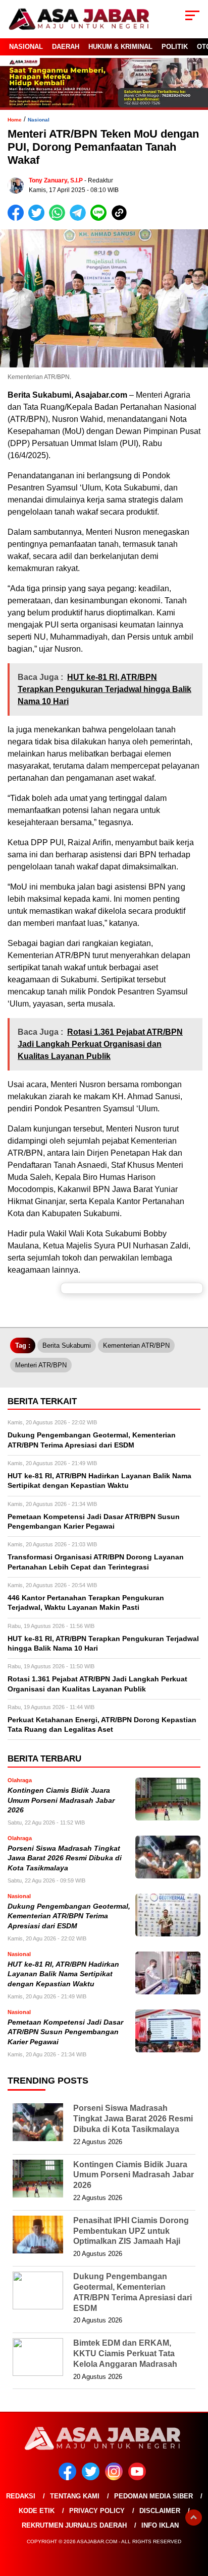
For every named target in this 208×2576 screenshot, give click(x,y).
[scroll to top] (194, 2518)
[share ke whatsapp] (59, 218)
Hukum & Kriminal (120, 47)
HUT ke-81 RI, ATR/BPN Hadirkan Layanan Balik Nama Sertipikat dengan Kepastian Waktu (63, 1974)
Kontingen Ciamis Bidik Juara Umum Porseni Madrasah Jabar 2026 (61, 1800)
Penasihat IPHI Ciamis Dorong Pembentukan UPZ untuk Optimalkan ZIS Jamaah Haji (131, 2231)
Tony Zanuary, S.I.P (56, 180)
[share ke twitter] (39, 218)
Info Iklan (160, 2525)
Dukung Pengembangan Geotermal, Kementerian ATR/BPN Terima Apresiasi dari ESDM (69, 1916)
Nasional (26, 47)
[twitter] (92, 2478)
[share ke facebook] (18, 218)
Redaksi (21, 2496)
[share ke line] (101, 218)
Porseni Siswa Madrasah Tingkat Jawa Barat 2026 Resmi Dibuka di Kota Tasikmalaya (65, 1858)
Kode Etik (37, 2511)
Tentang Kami (75, 2496)
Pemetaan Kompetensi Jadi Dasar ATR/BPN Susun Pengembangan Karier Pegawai (65, 2032)
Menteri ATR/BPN (41, 1365)
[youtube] (139, 2478)
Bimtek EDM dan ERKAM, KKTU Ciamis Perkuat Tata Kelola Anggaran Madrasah (125, 2353)
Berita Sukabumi (67, 1345)
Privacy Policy (97, 2511)
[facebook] (69, 2478)
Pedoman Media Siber (153, 2496)
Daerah (66, 47)
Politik (175, 47)
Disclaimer (160, 2511)
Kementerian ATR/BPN (136, 1345)
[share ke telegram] (79, 218)
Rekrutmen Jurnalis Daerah (74, 2525)
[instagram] (116, 2478)
